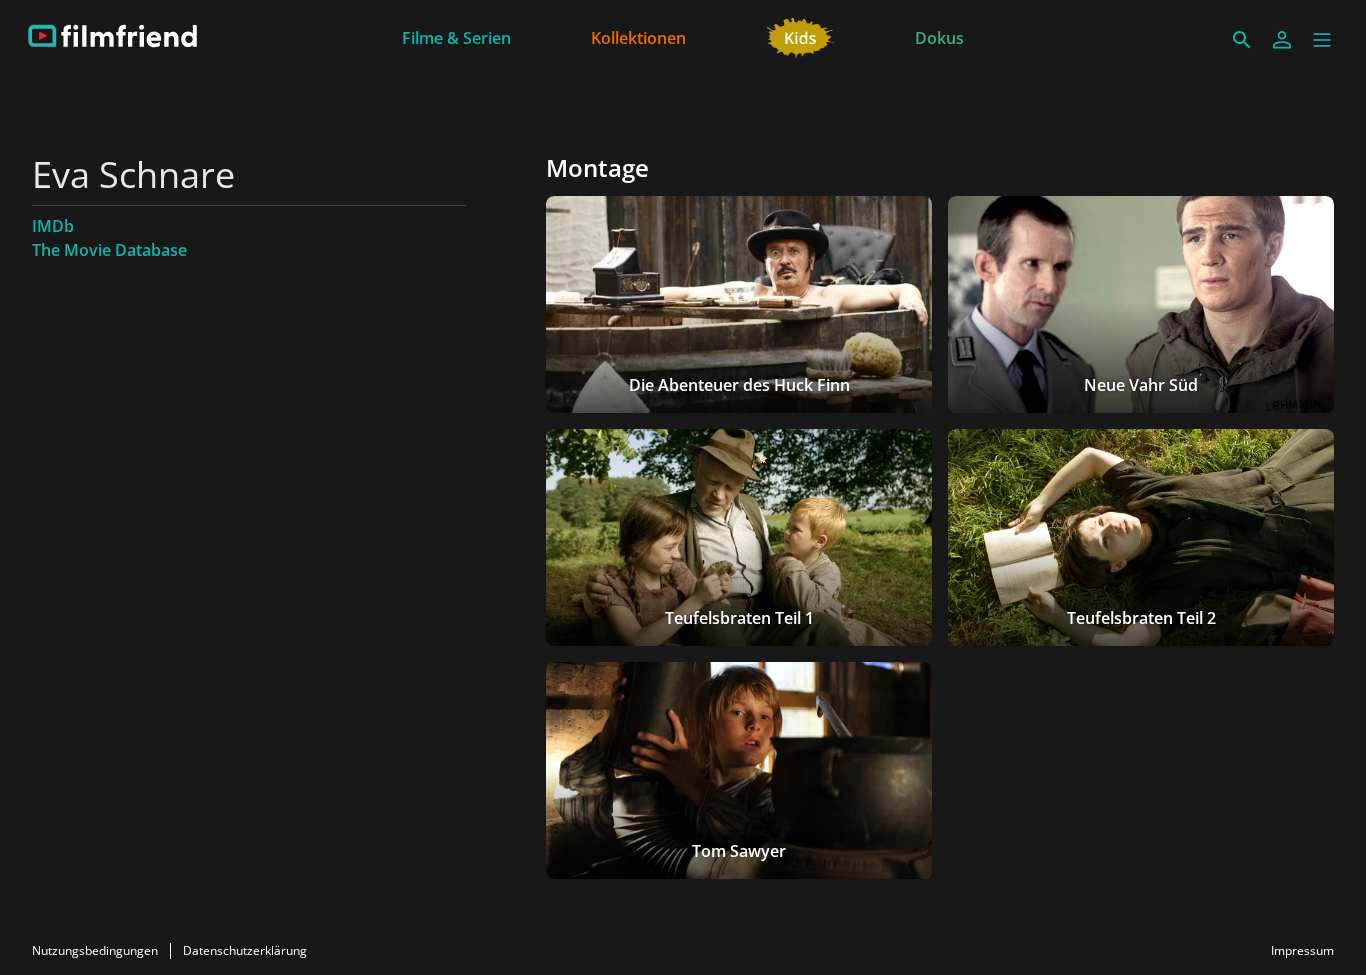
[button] (1322, 40)
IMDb (53, 226)
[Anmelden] (1282, 40)
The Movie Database (109, 250)
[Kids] (800, 36)
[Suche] (1242, 40)
